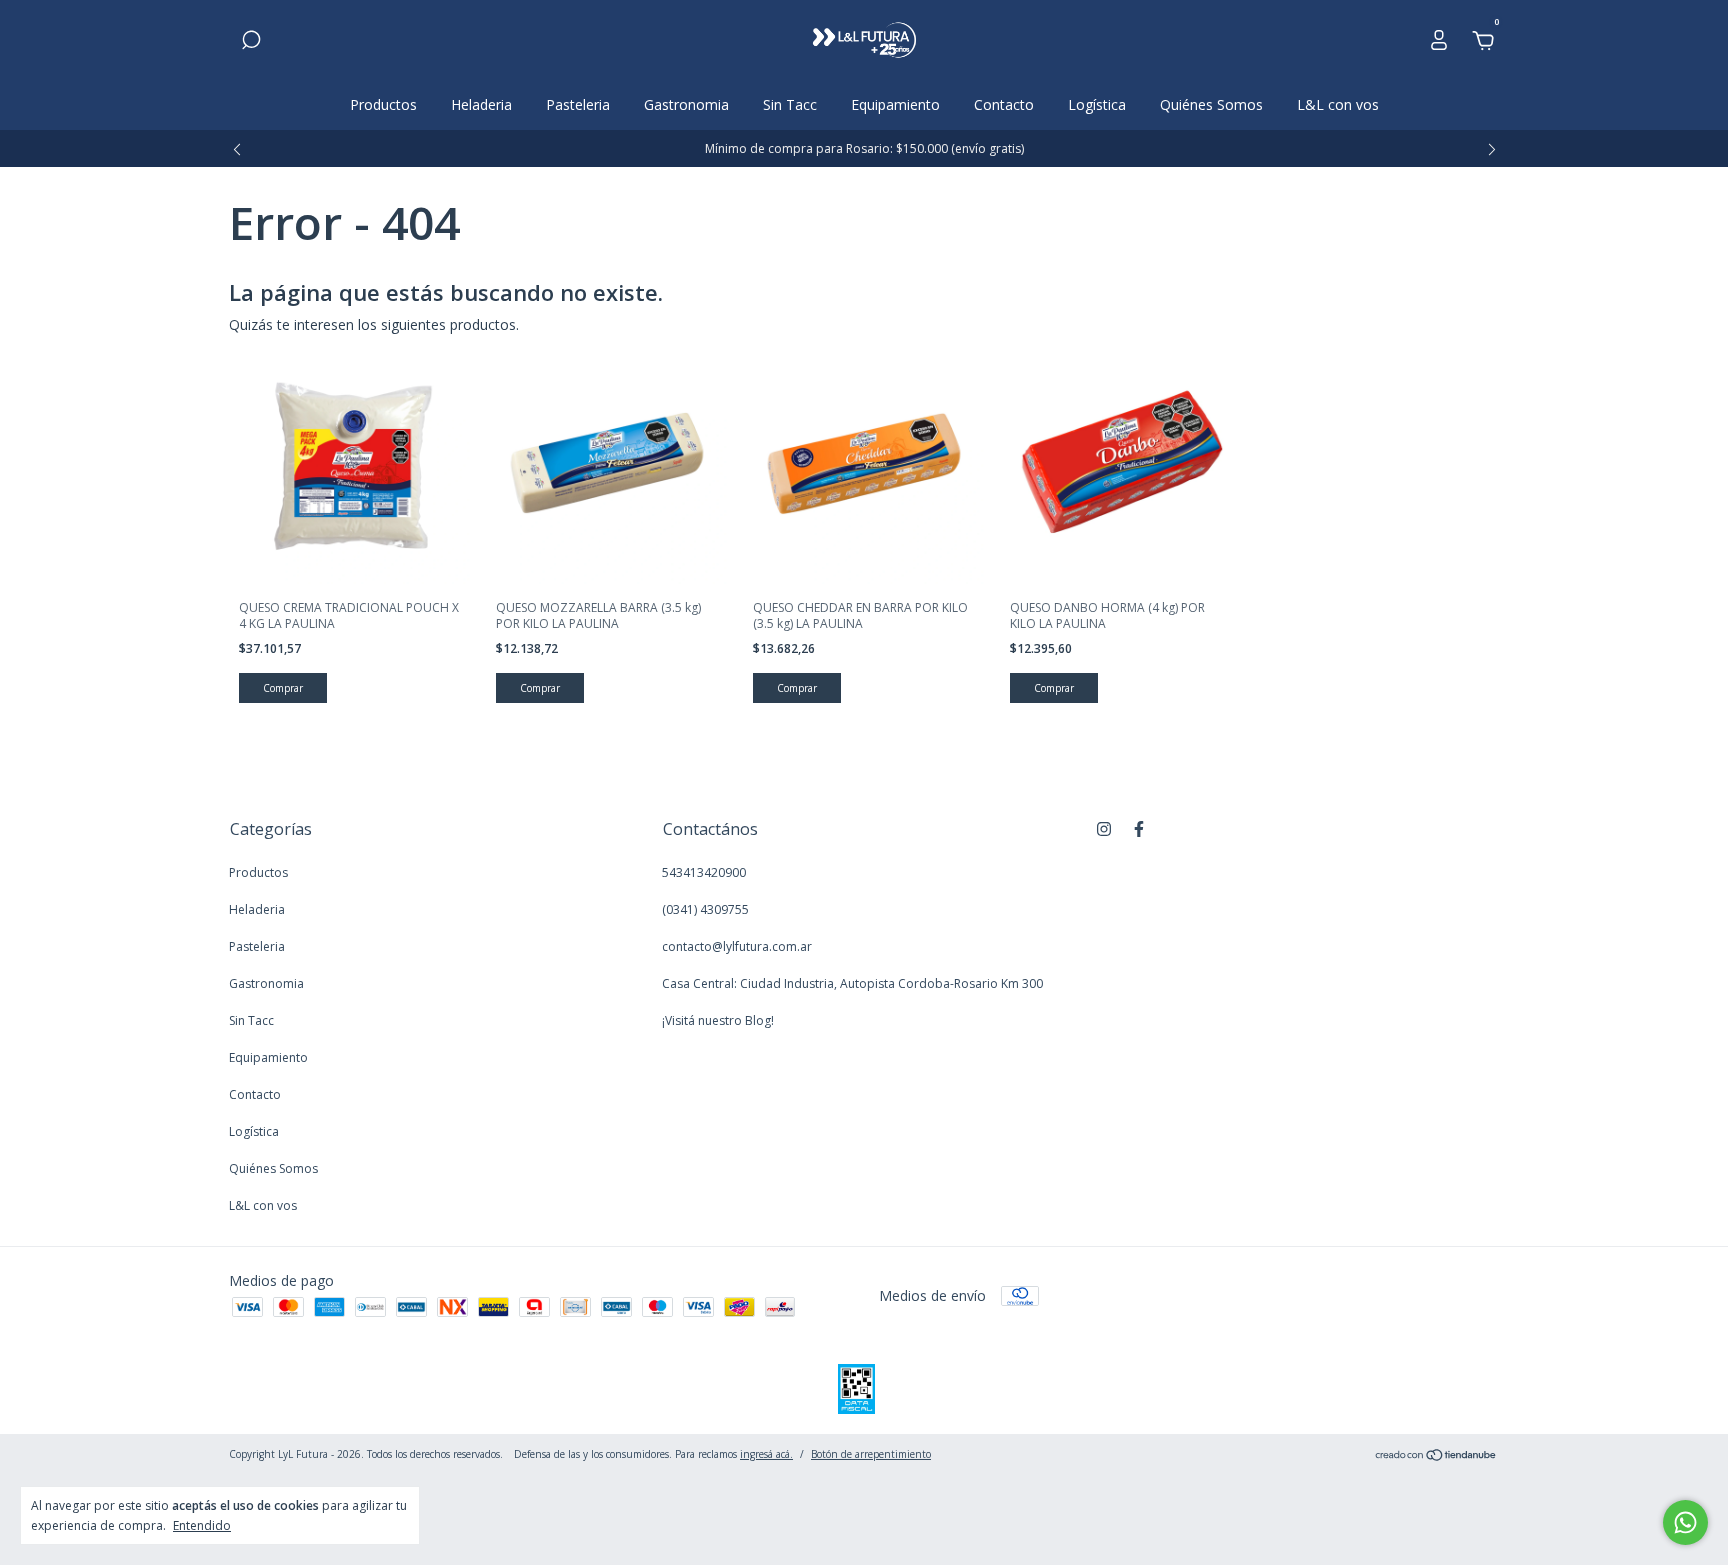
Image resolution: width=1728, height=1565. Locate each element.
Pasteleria (578, 104)
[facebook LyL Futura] (1139, 828)
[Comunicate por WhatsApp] (1685, 1522)
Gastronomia (686, 104)
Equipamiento (895, 104)
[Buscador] (251, 42)
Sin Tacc (790, 104)
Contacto (1004, 104)
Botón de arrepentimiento (871, 1454)
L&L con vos (1338, 104)
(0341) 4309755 (705, 909)
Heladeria (481, 104)
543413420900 (704, 872)
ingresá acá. (766, 1454)
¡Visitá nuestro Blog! (718, 1020)
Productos (383, 104)
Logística (1097, 104)
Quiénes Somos (1211, 104)
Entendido (202, 1525)
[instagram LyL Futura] (1104, 828)
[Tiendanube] (1436, 1456)
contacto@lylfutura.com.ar (737, 946)
